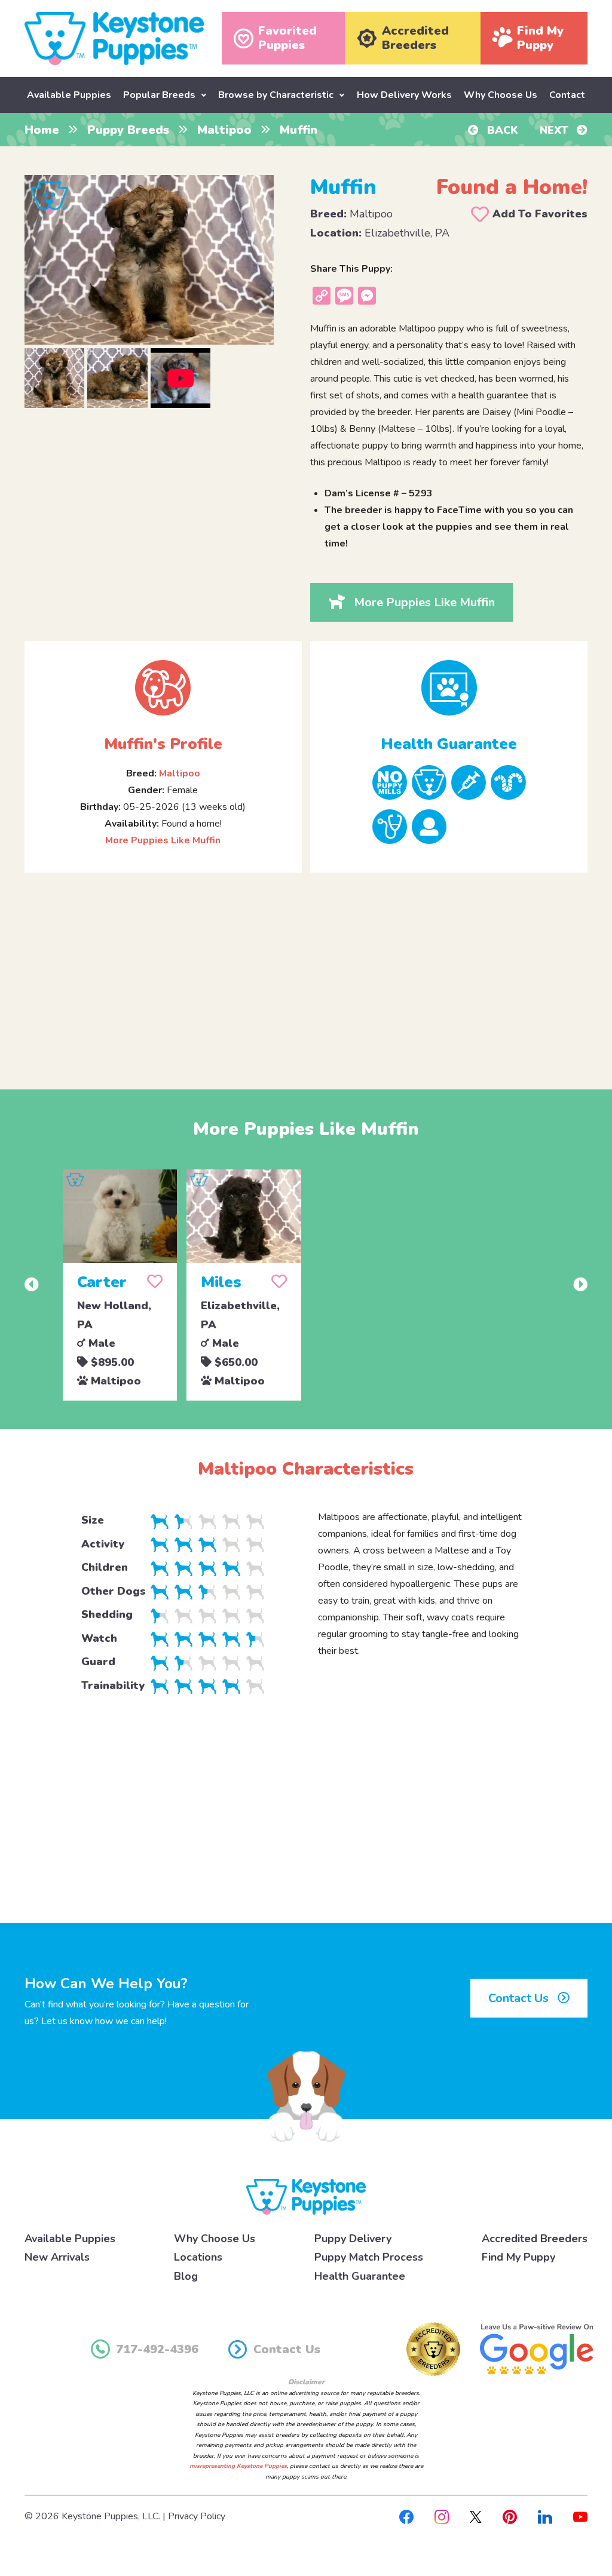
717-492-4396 (157, 2349)
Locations (198, 2257)
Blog (186, 2276)
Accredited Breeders (535, 2239)
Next (556, 130)
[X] (476, 2516)
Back (501, 130)
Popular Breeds (159, 95)
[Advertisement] (306, 971)
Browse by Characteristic (276, 95)
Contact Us (520, 1998)
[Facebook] (406, 2516)
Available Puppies (69, 95)
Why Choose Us (501, 95)
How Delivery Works (404, 95)
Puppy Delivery (353, 2239)
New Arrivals (57, 2257)
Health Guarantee (360, 2276)
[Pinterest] (510, 2516)
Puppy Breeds (128, 130)
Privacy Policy (197, 2516)
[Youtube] (580, 2516)
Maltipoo (224, 130)
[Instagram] (442, 2516)
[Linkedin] (545, 2516)
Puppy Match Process (369, 2257)
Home (42, 130)
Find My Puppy (518, 2257)
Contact (567, 95)
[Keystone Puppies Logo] (306, 2196)
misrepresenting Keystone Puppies (238, 2466)
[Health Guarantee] (449, 688)
